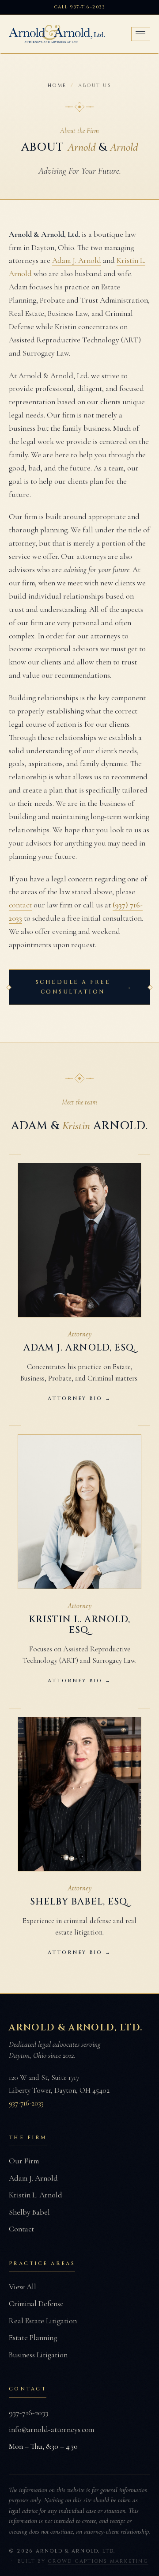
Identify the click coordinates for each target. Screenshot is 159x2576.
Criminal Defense (36, 2304)
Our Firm (24, 2161)
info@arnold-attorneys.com (51, 2430)
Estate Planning (33, 2338)
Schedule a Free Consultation (84, 987)
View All (23, 2287)
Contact (21, 2229)
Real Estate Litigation (43, 2321)
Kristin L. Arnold (36, 2195)
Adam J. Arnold (77, 260)
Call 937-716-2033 (79, 7)
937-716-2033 (26, 2103)
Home (57, 85)
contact (20, 905)
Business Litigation (38, 2355)
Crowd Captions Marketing (98, 2561)
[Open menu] (141, 34)
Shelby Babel (29, 2212)
